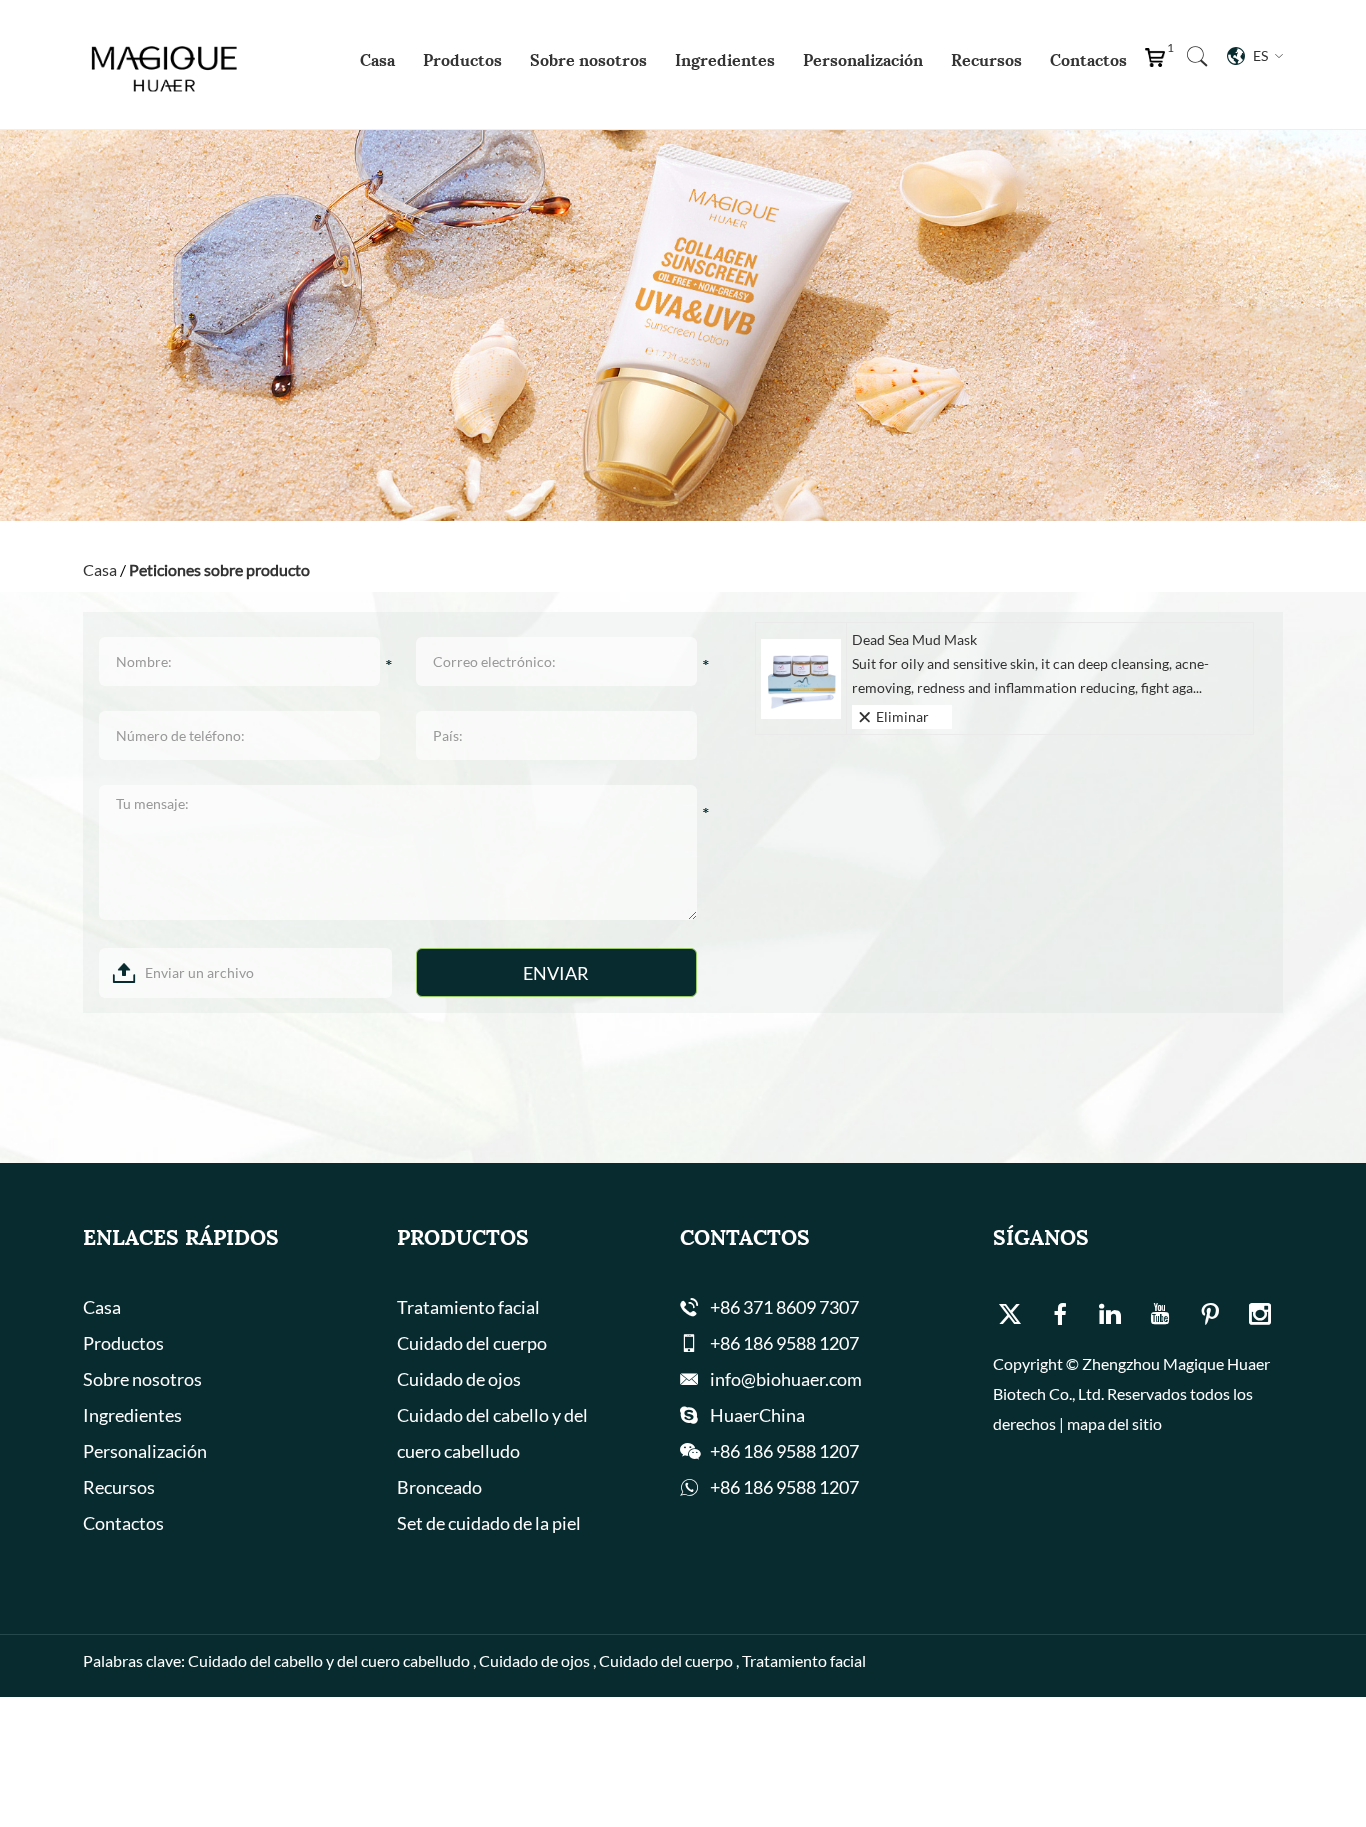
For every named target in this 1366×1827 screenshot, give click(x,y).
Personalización (863, 60)
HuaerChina (757, 1415)
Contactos (1088, 60)
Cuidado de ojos (459, 1379)
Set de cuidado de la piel (489, 1523)
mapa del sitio (1114, 1423)
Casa (377, 60)
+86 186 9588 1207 (784, 1487)
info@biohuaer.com (786, 1379)
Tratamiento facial (468, 1307)
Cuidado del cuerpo (472, 1343)
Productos (462, 60)
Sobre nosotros (588, 60)
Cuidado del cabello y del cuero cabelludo (492, 1433)
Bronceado (439, 1487)
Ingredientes (725, 60)
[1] (1159, 62)
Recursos (986, 60)
